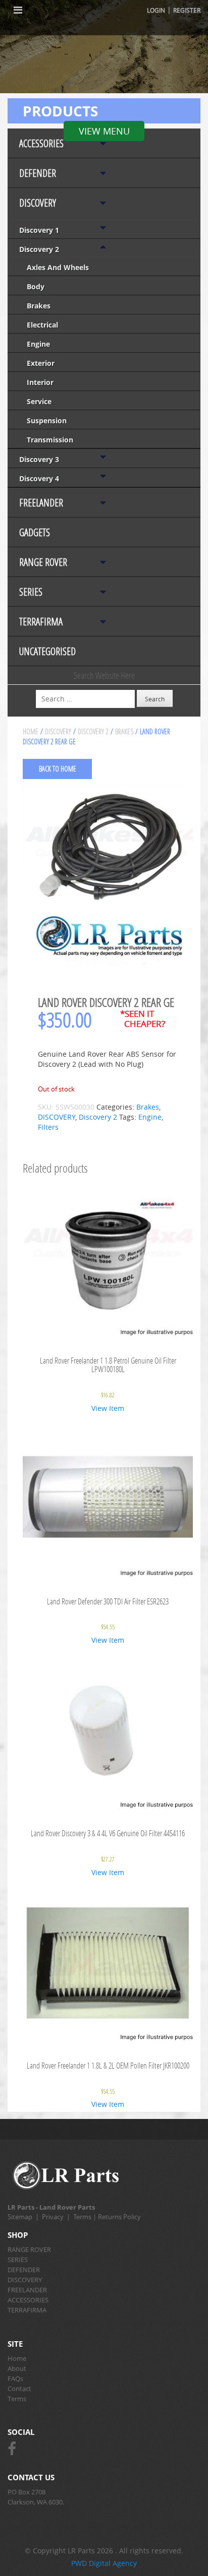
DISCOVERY (38, 203)
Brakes (39, 306)
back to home (58, 769)
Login (156, 10)
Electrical (42, 325)
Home (31, 731)
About (17, 2368)
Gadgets (35, 532)
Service (39, 401)
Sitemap (20, 2217)
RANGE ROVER (43, 562)
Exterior (41, 363)
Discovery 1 (39, 230)
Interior (40, 382)
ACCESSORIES (41, 143)
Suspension (47, 421)
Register (187, 10)
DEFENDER (38, 173)
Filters (48, 1127)
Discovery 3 (39, 459)
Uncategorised (47, 651)
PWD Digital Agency (104, 2563)
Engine (38, 344)
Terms (82, 2217)
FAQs (15, 2378)
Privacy (53, 2217)
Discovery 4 (39, 478)
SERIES (31, 592)
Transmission (50, 440)
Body (36, 286)
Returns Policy (119, 2217)
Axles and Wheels (58, 267)
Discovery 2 (39, 249)
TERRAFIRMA (41, 622)
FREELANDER (41, 503)
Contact (19, 2389)
